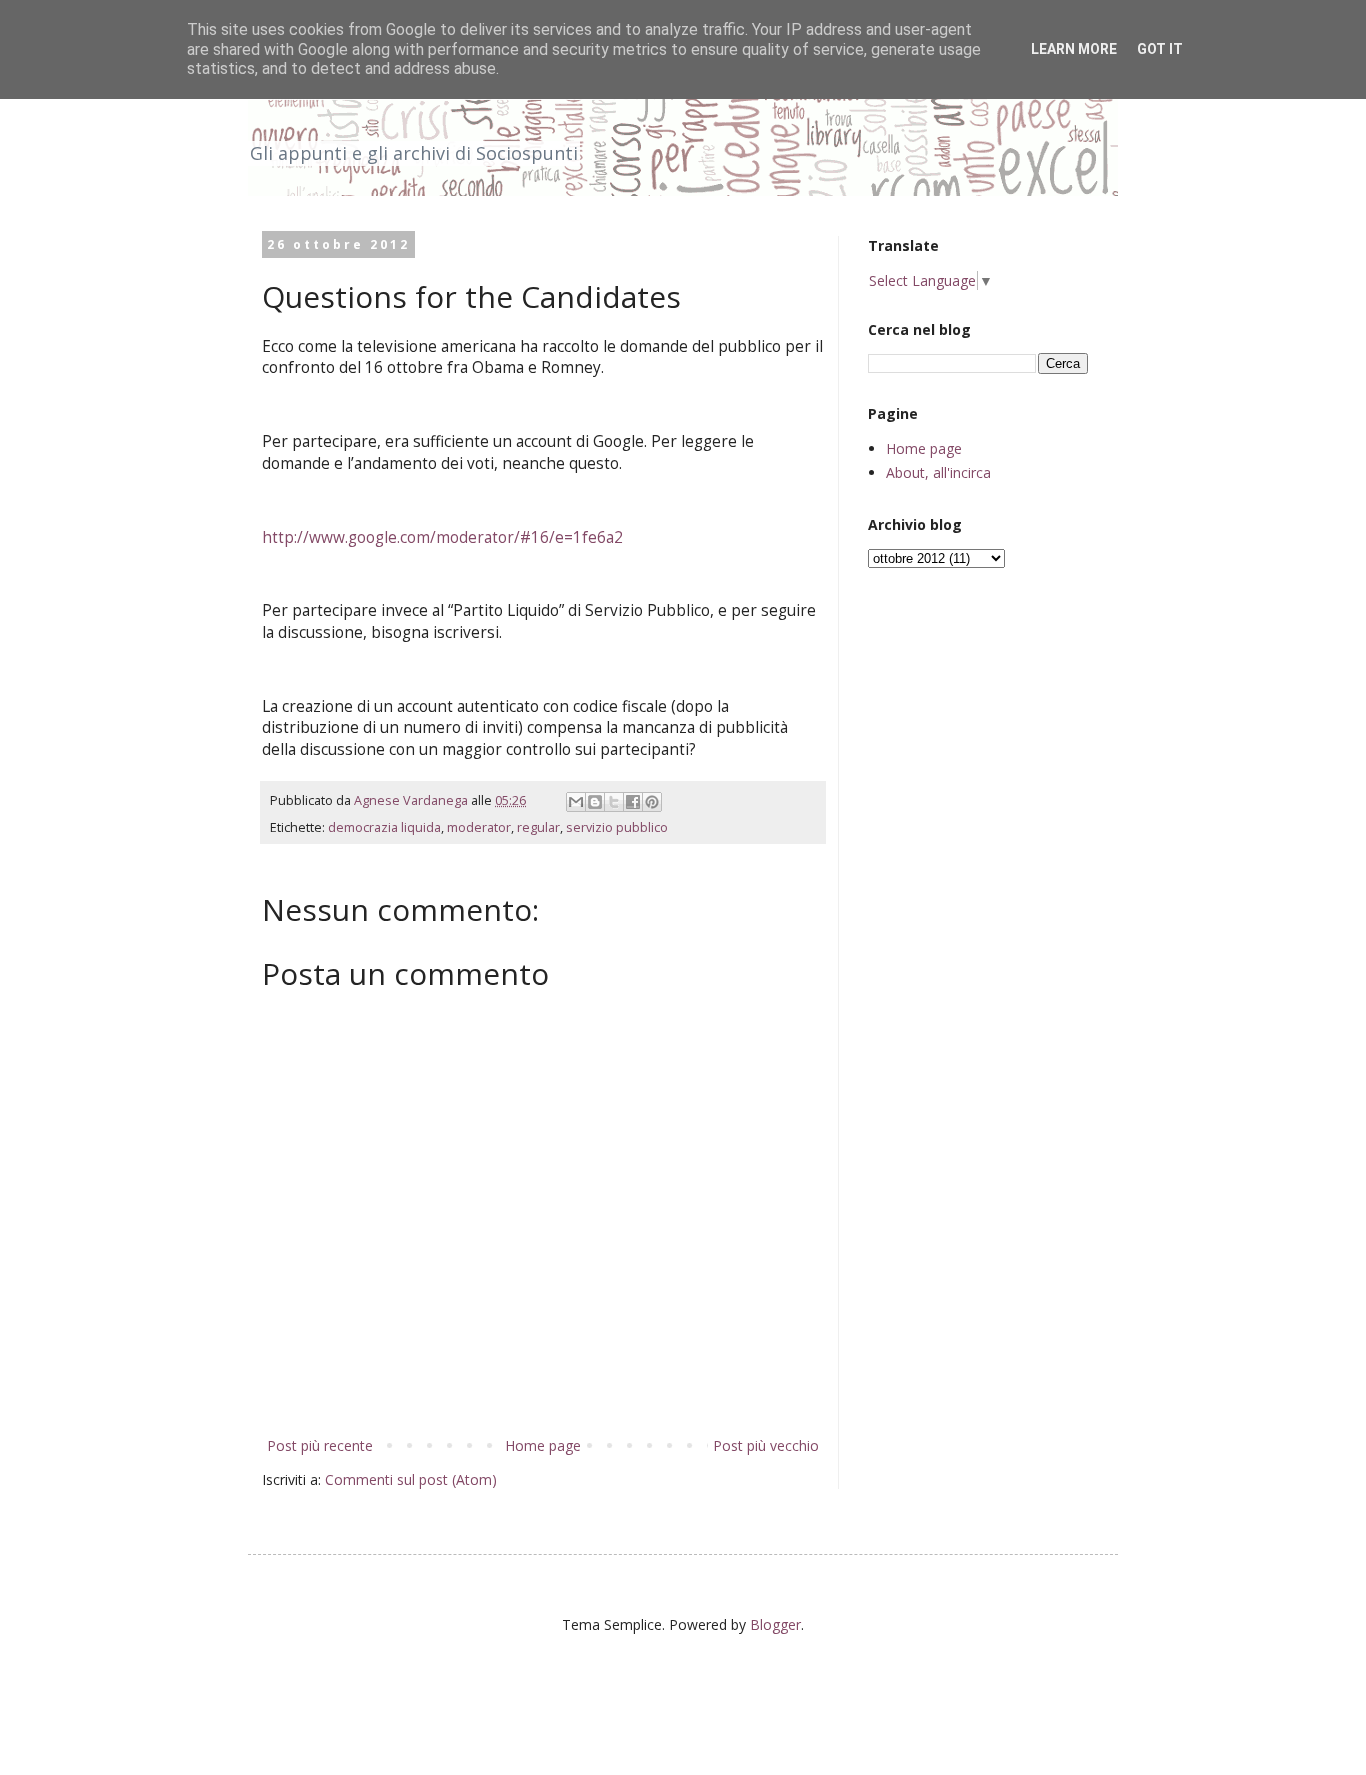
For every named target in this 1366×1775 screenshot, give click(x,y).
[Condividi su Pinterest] (652, 802)
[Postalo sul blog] (595, 802)
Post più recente (320, 1445)
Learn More (1074, 49)
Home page (543, 1445)
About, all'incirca (938, 472)
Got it (1160, 49)
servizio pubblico (617, 827)
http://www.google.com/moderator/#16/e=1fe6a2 (442, 537)
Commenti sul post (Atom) (411, 1479)
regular (538, 827)
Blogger (775, 1624)
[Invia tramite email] (576, 802)
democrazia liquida (384, 827)
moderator (479, 827)
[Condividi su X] (614, 802)
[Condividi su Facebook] (633, 802)
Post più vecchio (766, 1445)
